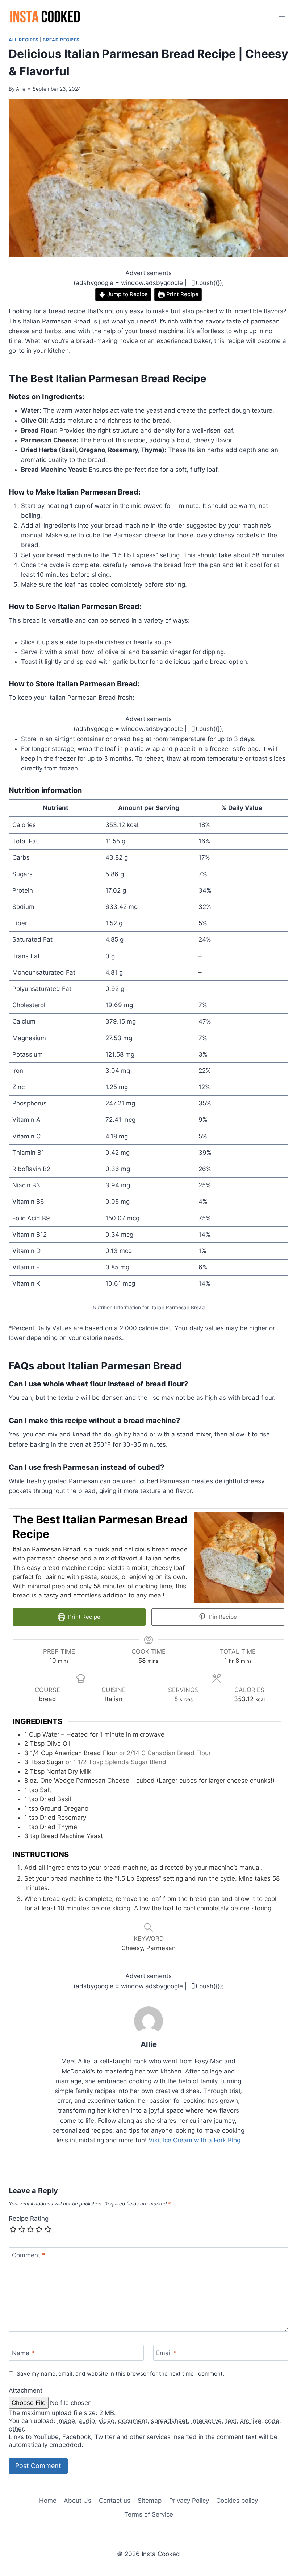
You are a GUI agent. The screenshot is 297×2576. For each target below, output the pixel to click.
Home (48, 2501)
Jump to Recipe (127, 294)
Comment (29, 2255)
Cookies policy (237, 2501)
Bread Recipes (61, 40)
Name (23, 2353)
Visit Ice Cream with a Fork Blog (194, 2140)
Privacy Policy (189, 2501)
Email (166, 2353)
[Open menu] (282, 18)
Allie (21, 89)
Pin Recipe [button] (222, 1617)
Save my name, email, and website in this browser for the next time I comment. (120, 2374)
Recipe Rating (29, 2219)
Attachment (26, 2390)
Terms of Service (149, 2514)
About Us (78, 2501)
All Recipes (24, 40)
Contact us (115, 2501)
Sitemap (150, 2501)
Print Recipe (182, 294)
